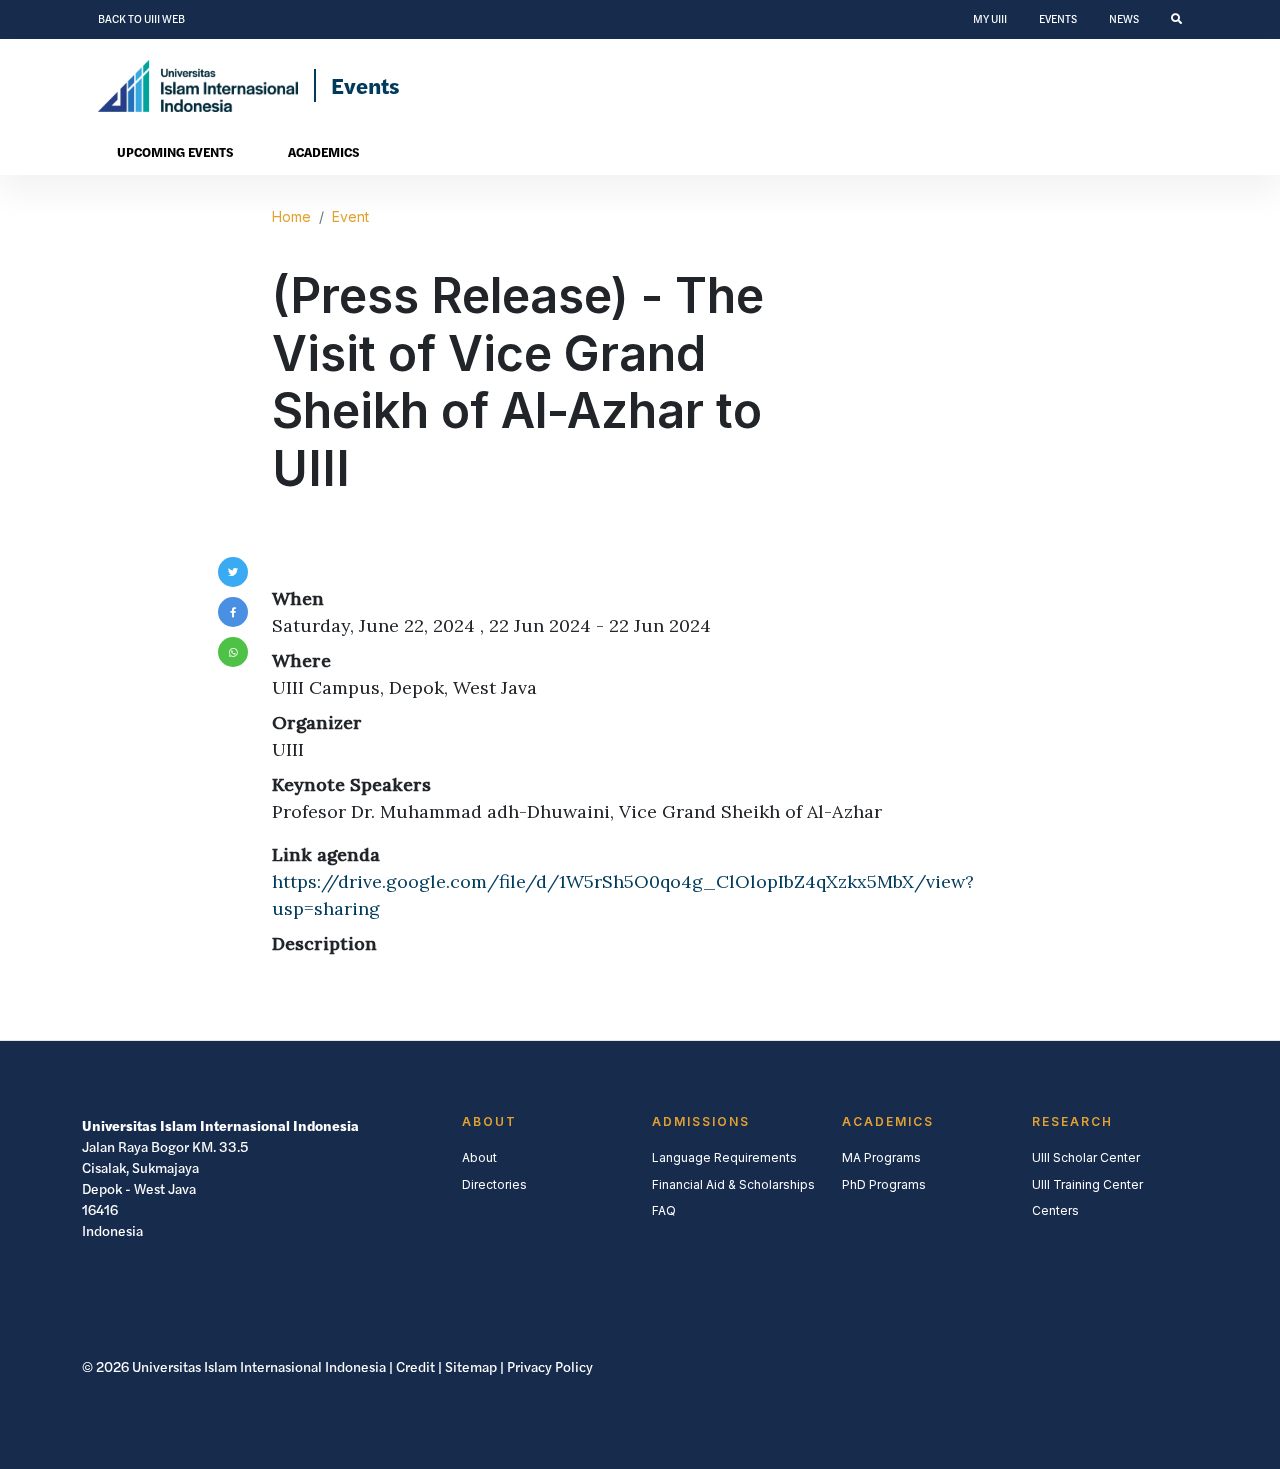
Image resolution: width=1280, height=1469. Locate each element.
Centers (1055, 1210)
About (479, 1157)
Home (291, 216)
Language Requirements (724, 1157)
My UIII (990, 19)
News (1124, 19)
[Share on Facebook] (233, 612)
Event (350, 216)
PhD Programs (884, 1184)
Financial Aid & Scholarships (733, 1184)
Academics (323, 152)
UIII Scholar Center (1086, 1157)
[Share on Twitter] (233, 572)
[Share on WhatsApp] (233, 652)
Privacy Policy (550, 1367)
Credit (415, 1367)
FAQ (664, 1210)
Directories (494, 1184)
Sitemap (471, 1367)
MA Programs (881, 1157)
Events (1058, 19)
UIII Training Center (1087, 1184)
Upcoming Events (175, 152)
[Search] (1176, 19)
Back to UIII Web (141, 19)
